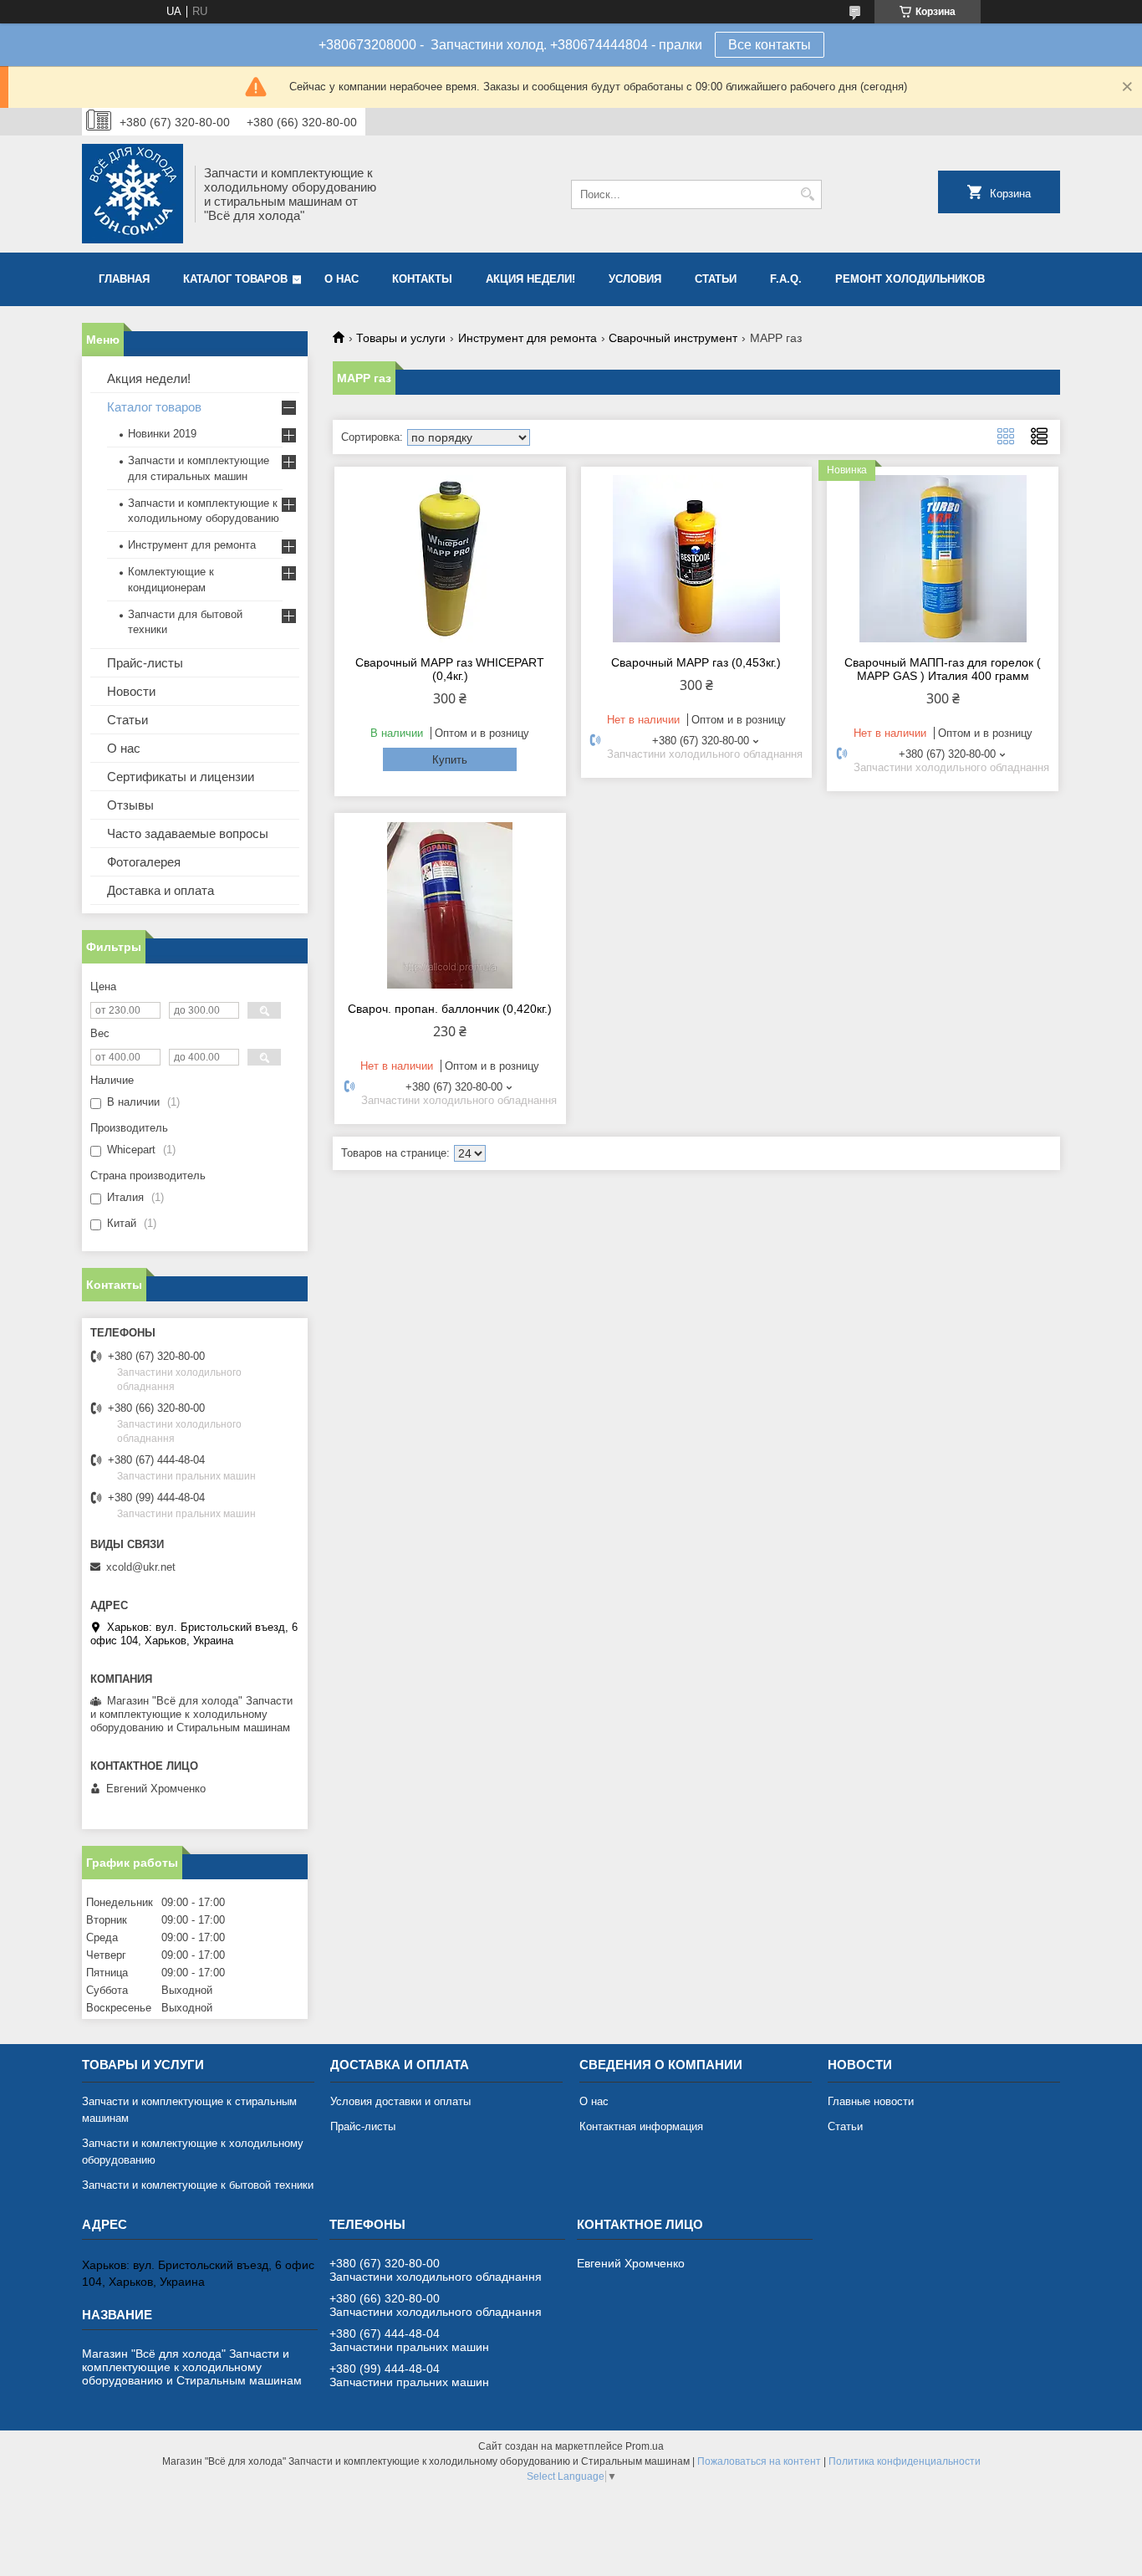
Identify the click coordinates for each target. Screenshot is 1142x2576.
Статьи (716, 279)
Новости (131, 691)
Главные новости (871, 2101)
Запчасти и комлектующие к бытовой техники (198, 2185)
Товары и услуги (401, 338)
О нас (342, 279)
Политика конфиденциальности (905, 2461)
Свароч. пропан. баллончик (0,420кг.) (450, 1009)
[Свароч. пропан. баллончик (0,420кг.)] (450, 905)
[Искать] (807, 194)
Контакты (422, 279)
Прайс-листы (145, 663)
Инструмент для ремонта (528, 338)
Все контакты (770, 45)
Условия (635, 279)
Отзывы (130, 805)
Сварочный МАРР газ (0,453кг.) (696, 662)
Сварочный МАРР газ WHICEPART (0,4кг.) (450, 669)
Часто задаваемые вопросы (188, 833)
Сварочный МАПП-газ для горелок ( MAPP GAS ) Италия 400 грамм (943, 669)
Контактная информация (641, 2126)
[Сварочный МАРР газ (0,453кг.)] (697, 559)
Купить (450, 760)
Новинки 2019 (162, 434)
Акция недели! (530, 279)
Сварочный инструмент (673, 338)
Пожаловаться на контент (759, 2461)
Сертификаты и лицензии (181, 777)
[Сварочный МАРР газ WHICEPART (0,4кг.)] (450, 559)
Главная (124, 279)
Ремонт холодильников (910, 279)
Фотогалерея (144, 862)
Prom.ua (645, 2446)
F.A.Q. (786, 279)
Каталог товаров (235, 279)
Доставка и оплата (161, 890)
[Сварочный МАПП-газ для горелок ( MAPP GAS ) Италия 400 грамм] (943, 559)
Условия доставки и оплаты (400, 2101)
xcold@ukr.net (141, 1567)
